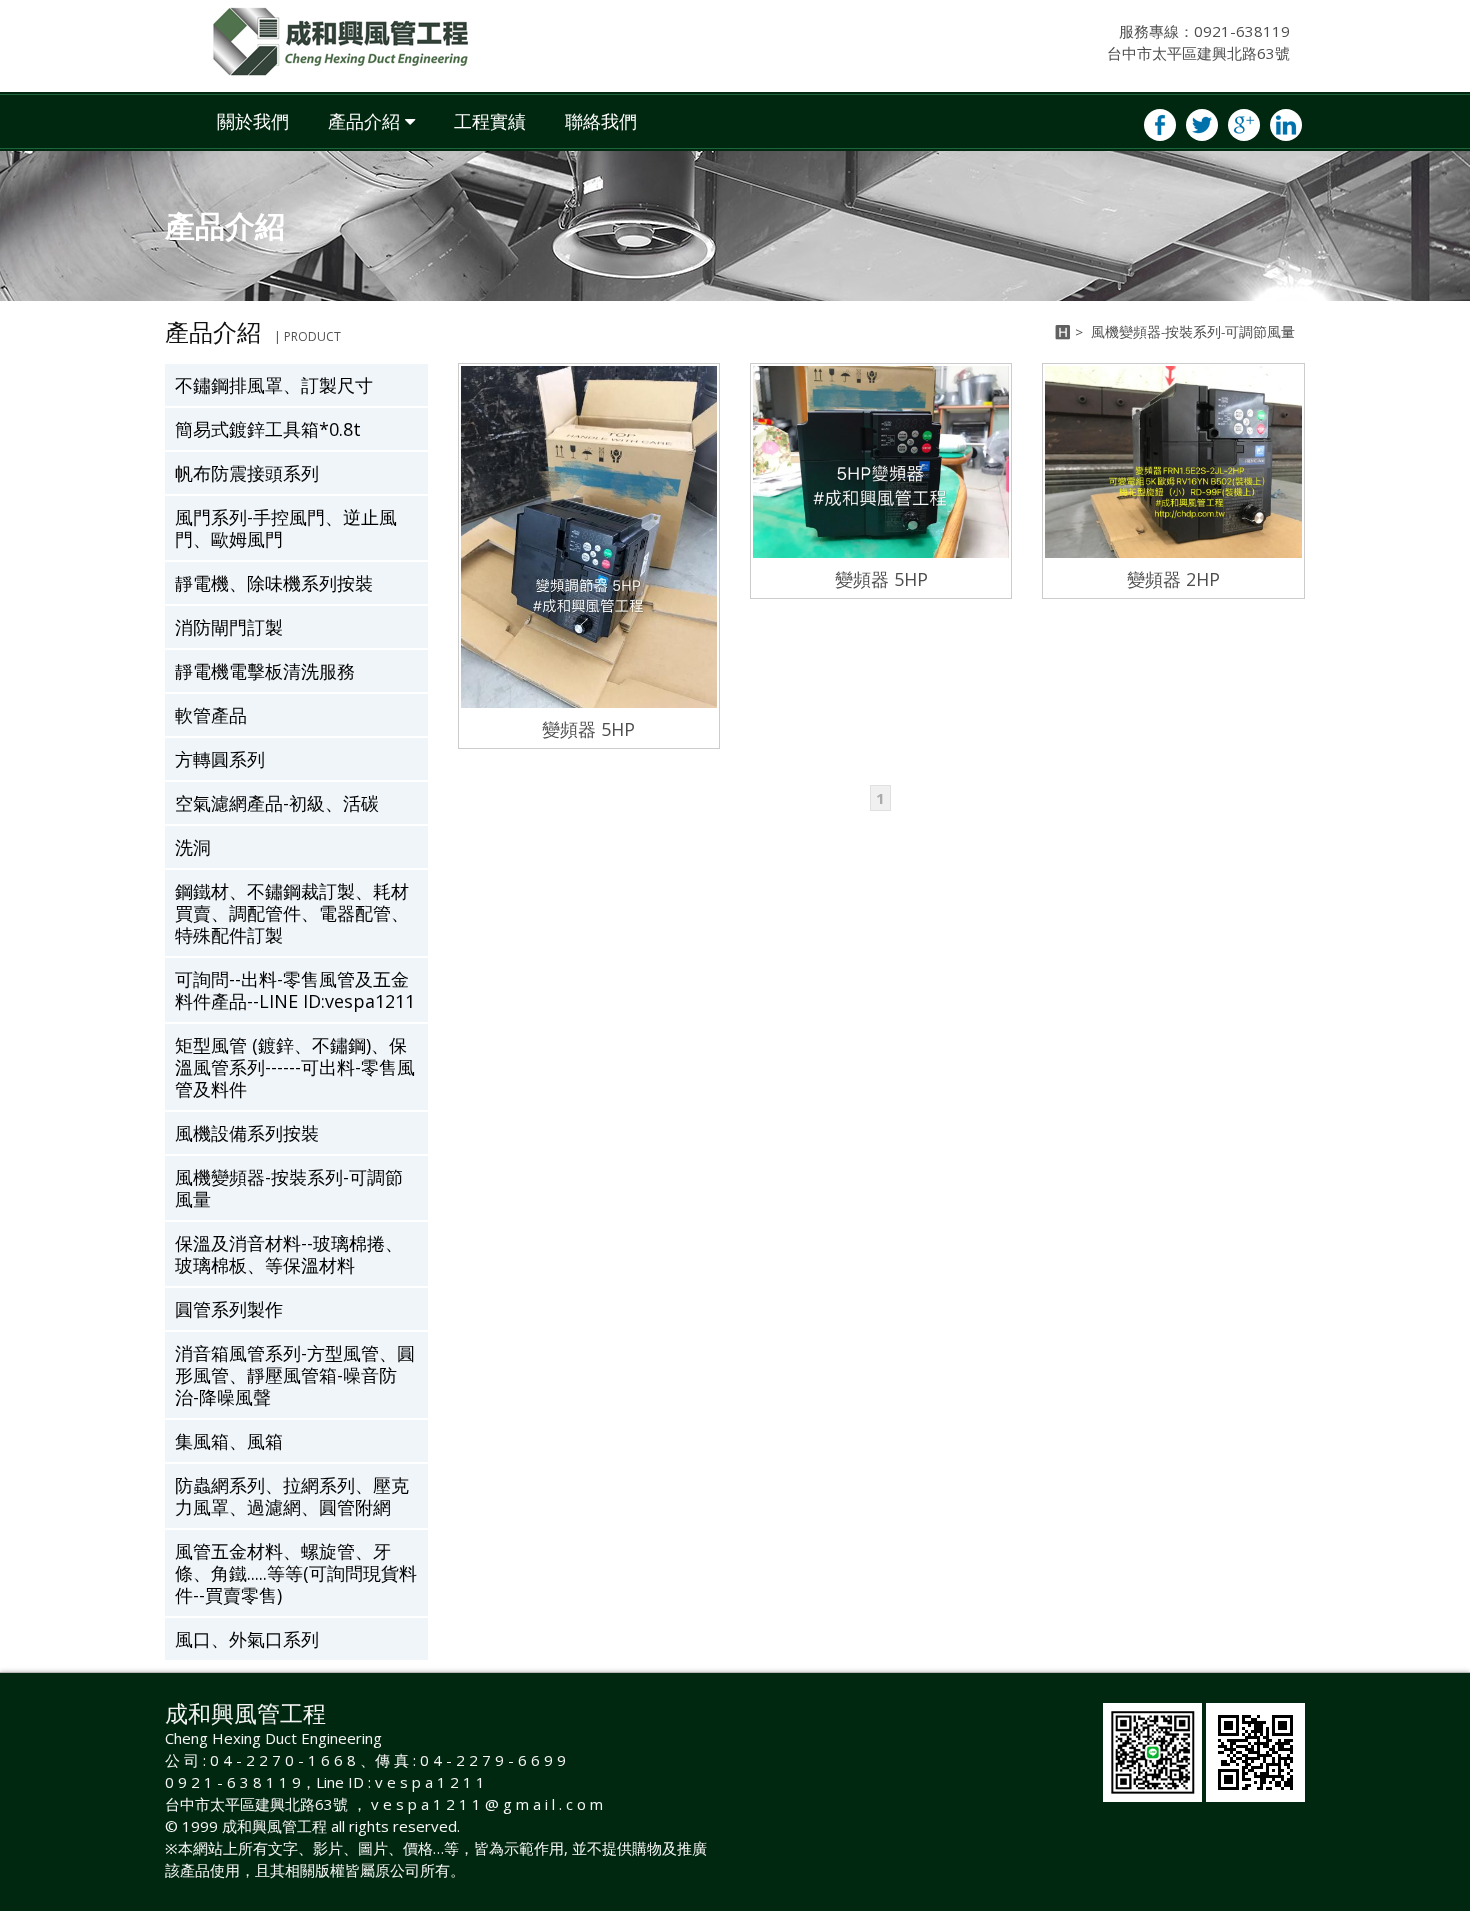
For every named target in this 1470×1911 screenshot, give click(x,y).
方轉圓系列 (220, 759)
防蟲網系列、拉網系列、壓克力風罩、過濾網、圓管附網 (292, 1496)
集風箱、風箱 (229, 1441)
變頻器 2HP (1173, 579)
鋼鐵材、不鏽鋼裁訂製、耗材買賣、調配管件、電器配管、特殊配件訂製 (292, 913)
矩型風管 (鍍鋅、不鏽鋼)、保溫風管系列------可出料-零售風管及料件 (295, 1067)
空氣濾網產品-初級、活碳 (277, 803)
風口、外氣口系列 (247, 1639)
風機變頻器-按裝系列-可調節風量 (289, 1188)
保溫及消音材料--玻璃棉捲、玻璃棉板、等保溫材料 (289, 1254)
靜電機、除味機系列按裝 (274, 583)
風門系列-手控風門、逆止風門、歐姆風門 (286, 528)
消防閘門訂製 (229, 627)
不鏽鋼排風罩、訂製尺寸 (274, 385)
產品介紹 (364, 121)
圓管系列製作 (229, 1309)
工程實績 (490, 121)
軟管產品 (211, 715)
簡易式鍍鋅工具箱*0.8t (268, 429)
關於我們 (253, 121)
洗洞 (193, 847)
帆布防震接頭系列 (247, 473)
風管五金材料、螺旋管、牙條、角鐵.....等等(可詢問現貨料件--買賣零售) (296, 1573)
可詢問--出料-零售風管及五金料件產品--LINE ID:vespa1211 (295, 990)
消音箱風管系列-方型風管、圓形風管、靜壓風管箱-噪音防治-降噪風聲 (295, 1375)
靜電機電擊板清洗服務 (265, 671)
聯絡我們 (601, 121)
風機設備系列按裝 (247, 1133)
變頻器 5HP (588, 729)
